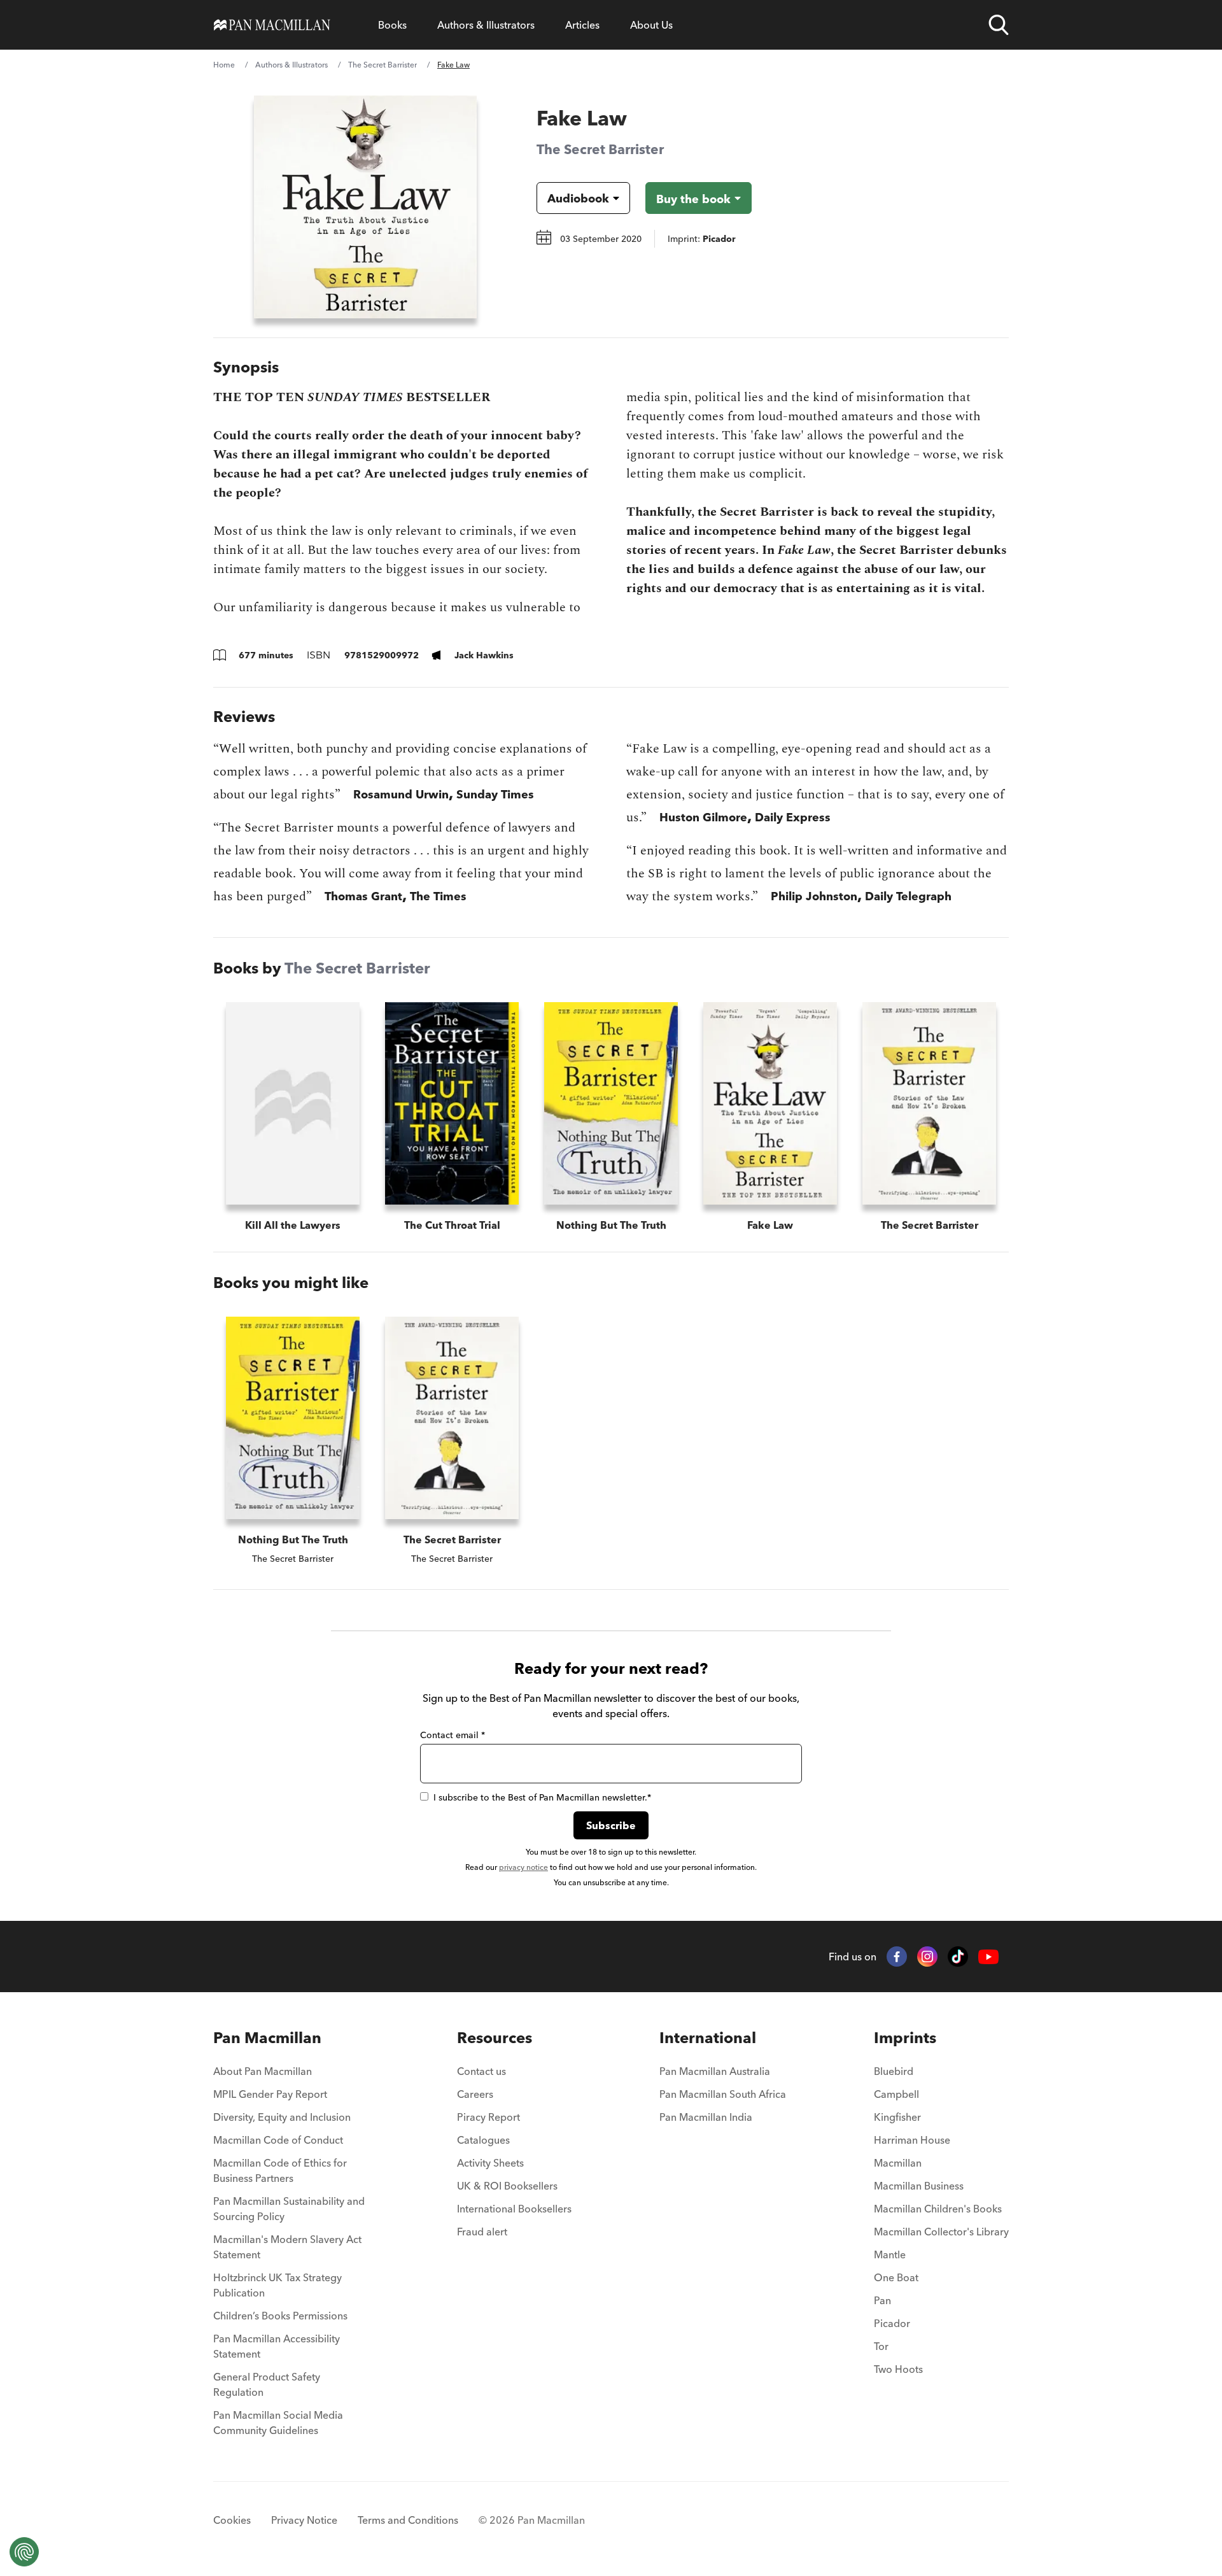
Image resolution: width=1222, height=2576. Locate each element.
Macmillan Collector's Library (941, 2232)
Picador (892, 2323)
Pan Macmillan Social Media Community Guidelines (278, 2423)
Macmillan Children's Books (938, 2209)
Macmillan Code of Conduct (278, 2140)
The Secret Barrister (383, 65)
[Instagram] (927, 1957)
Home (224, 65)
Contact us (481, 2071)
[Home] (272, 25)
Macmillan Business (919, 2186)
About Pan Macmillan (263, 2071)
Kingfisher (897, 2117)
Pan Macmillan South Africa (723, 2094)
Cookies (232, 2520)
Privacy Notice (304, 2520)
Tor (881, 2346)
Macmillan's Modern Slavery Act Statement (287, 2247)
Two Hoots (898, 2369)
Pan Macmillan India (706, 2117)
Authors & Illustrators (486, 25)
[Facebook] (897, 1957)
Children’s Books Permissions (280, 2316)
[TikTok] (958, 1957)
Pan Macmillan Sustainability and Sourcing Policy (289, 2209)
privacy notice (523, 1867)
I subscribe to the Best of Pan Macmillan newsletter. (542, 1797)
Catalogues (483, 2140)
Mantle (890, 2254)
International (708, 2038)
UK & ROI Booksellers (507, 2186)
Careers (475, 2094)
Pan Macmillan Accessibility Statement (277, 2346)
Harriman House (912, 2140)
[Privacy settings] (24, 2552)
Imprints (905, 2038)
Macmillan (898, 2163)
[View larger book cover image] (365, 207)
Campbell (896, 2094)
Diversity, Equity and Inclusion (282, 2117)
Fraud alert (482, 2232)
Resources (495, 2038)
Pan (882, 2300)
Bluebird (894, 2071)
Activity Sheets (490, 2163)
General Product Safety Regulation (267, 2384)
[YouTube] (988, 1957)
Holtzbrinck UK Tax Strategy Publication (277, 2285)
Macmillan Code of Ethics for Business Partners (280, 2170)
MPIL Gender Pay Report (270, 2094)
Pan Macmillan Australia (715, 2071)
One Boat (896, 2277)
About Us (651, 25)
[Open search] (999, 25)
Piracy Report (488, 2117)
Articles (582, 25)
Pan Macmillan (267, 2038)
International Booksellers (514, 2209)
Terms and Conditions (408, 2520)
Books (392, 25)
